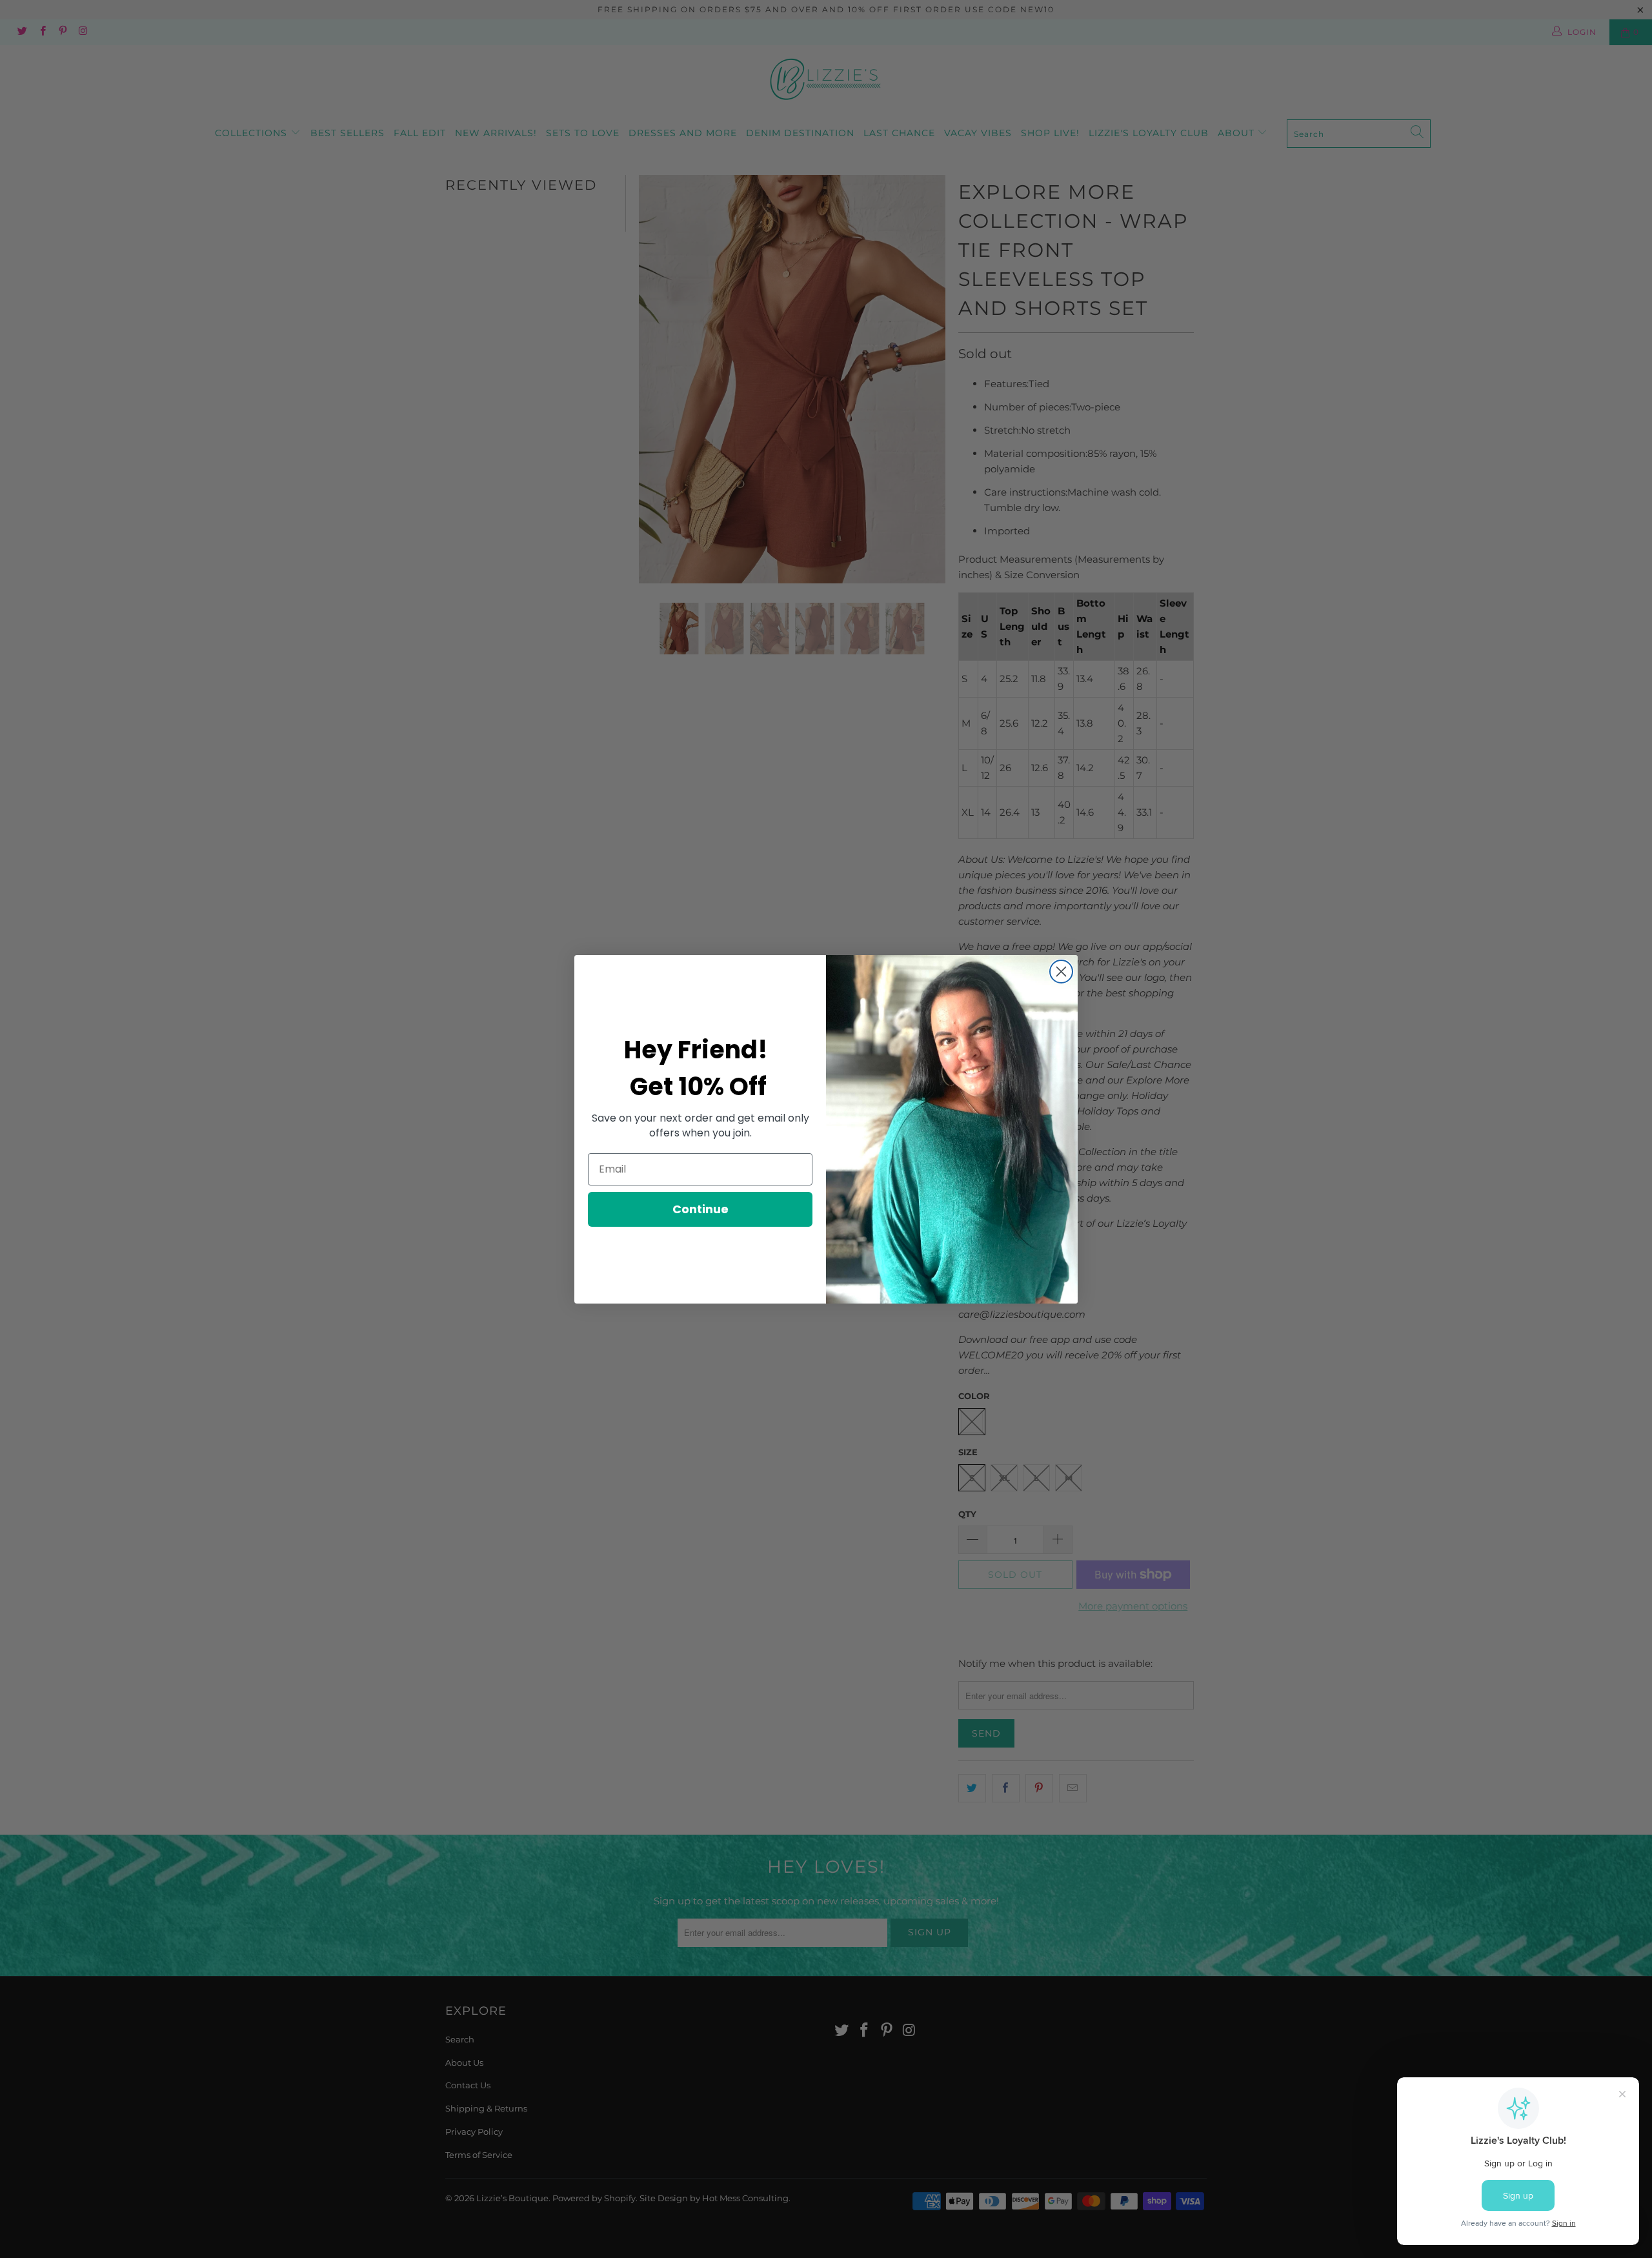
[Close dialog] (1061, 972)
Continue (700, 1209)
